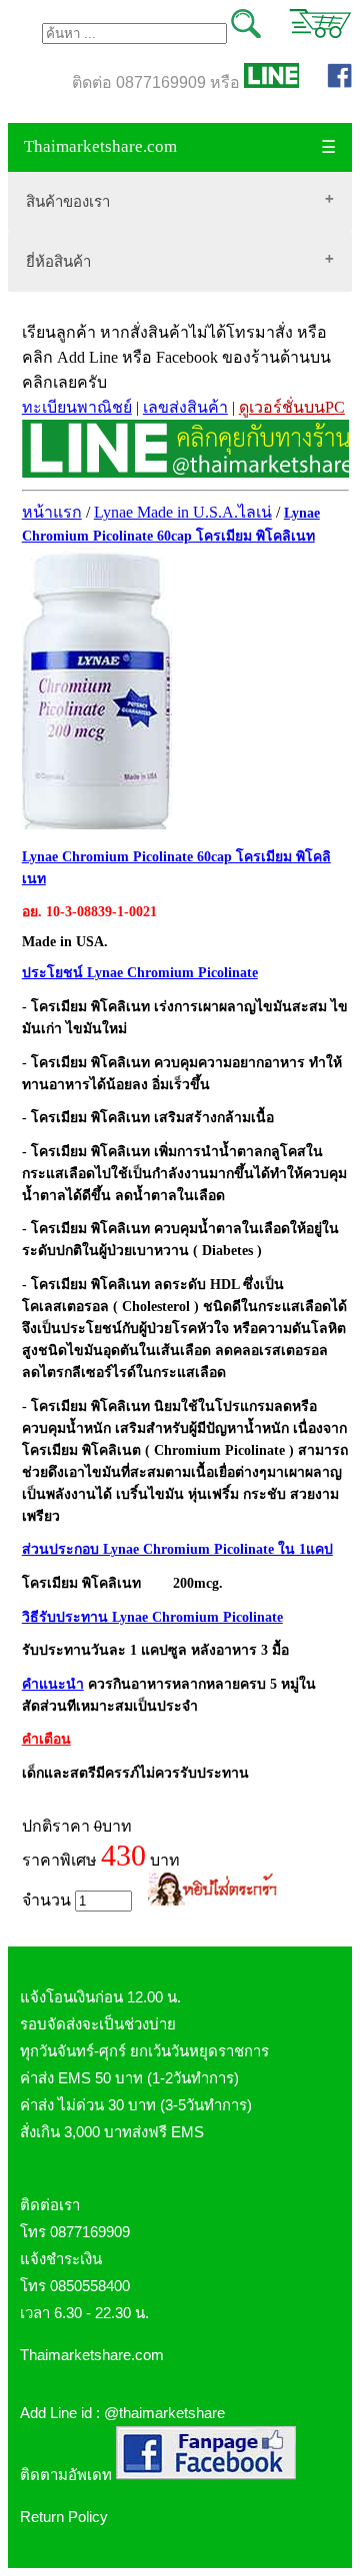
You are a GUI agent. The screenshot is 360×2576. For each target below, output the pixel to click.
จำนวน (48, 1900)
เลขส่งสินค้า (185, 407)
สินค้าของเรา (68, 201)
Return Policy (64, 2517)
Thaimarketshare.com (100, 146)
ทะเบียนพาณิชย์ (77, 407)
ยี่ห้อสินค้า (58, 261)
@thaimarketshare (164, 2413)
